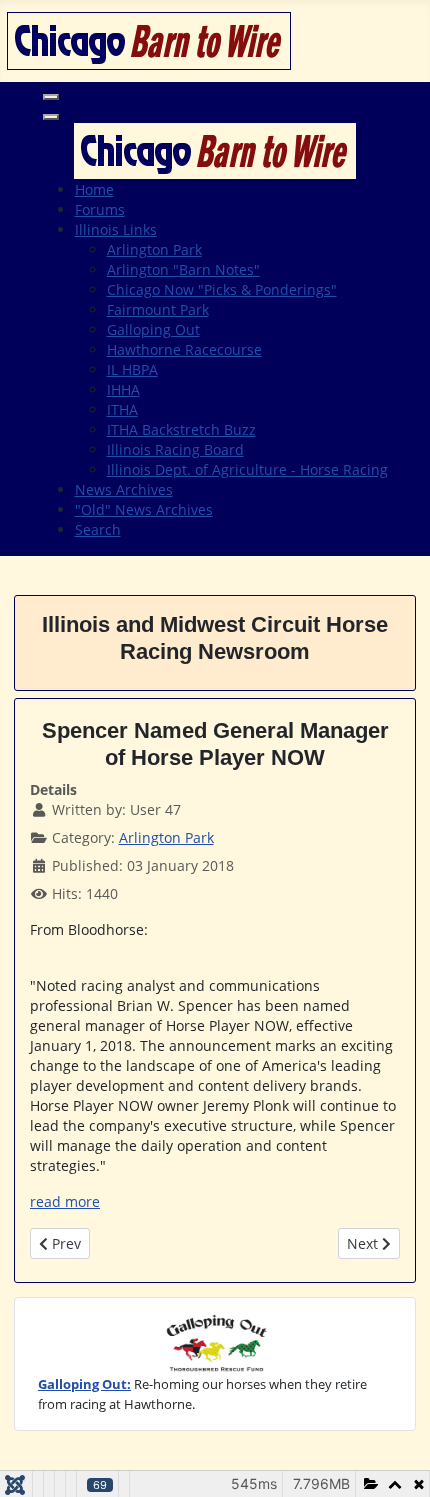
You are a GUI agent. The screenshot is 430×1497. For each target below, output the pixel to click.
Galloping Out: (84, 1384)
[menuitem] (94, 189)
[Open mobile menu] (51, 97)
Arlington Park (166, 837)
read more (65, 1201)
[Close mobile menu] (51, 117)
